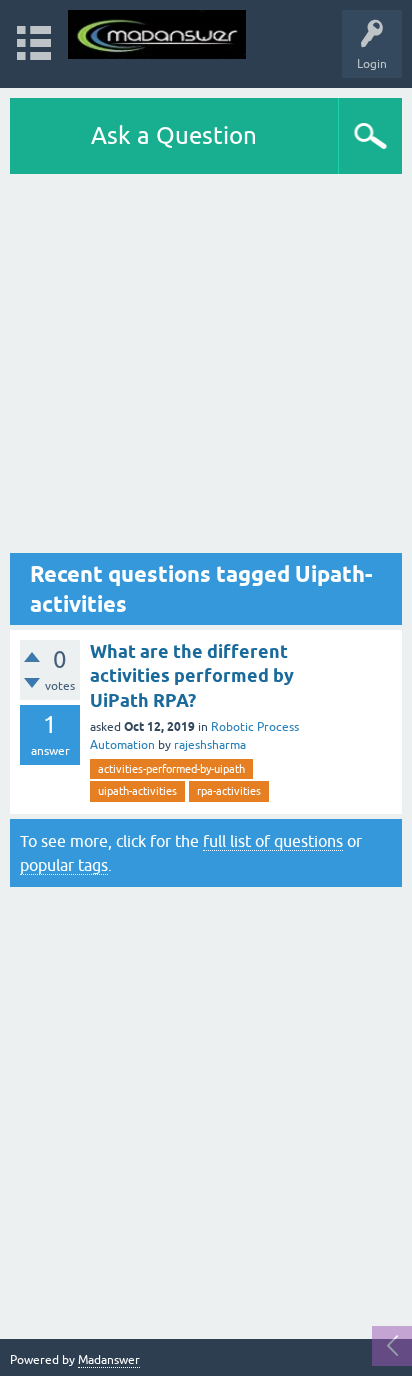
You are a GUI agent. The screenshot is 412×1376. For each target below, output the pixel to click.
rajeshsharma (210, 745)
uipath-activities (137, 791)
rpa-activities (229, 791)
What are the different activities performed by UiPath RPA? (192, 676)
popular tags (64, 865)
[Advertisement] (206, 363)
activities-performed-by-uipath (171, 769)
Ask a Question (174, 135)
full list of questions (273, 841)
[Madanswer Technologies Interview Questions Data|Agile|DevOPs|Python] (157, 34)
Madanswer (109, 1360)
